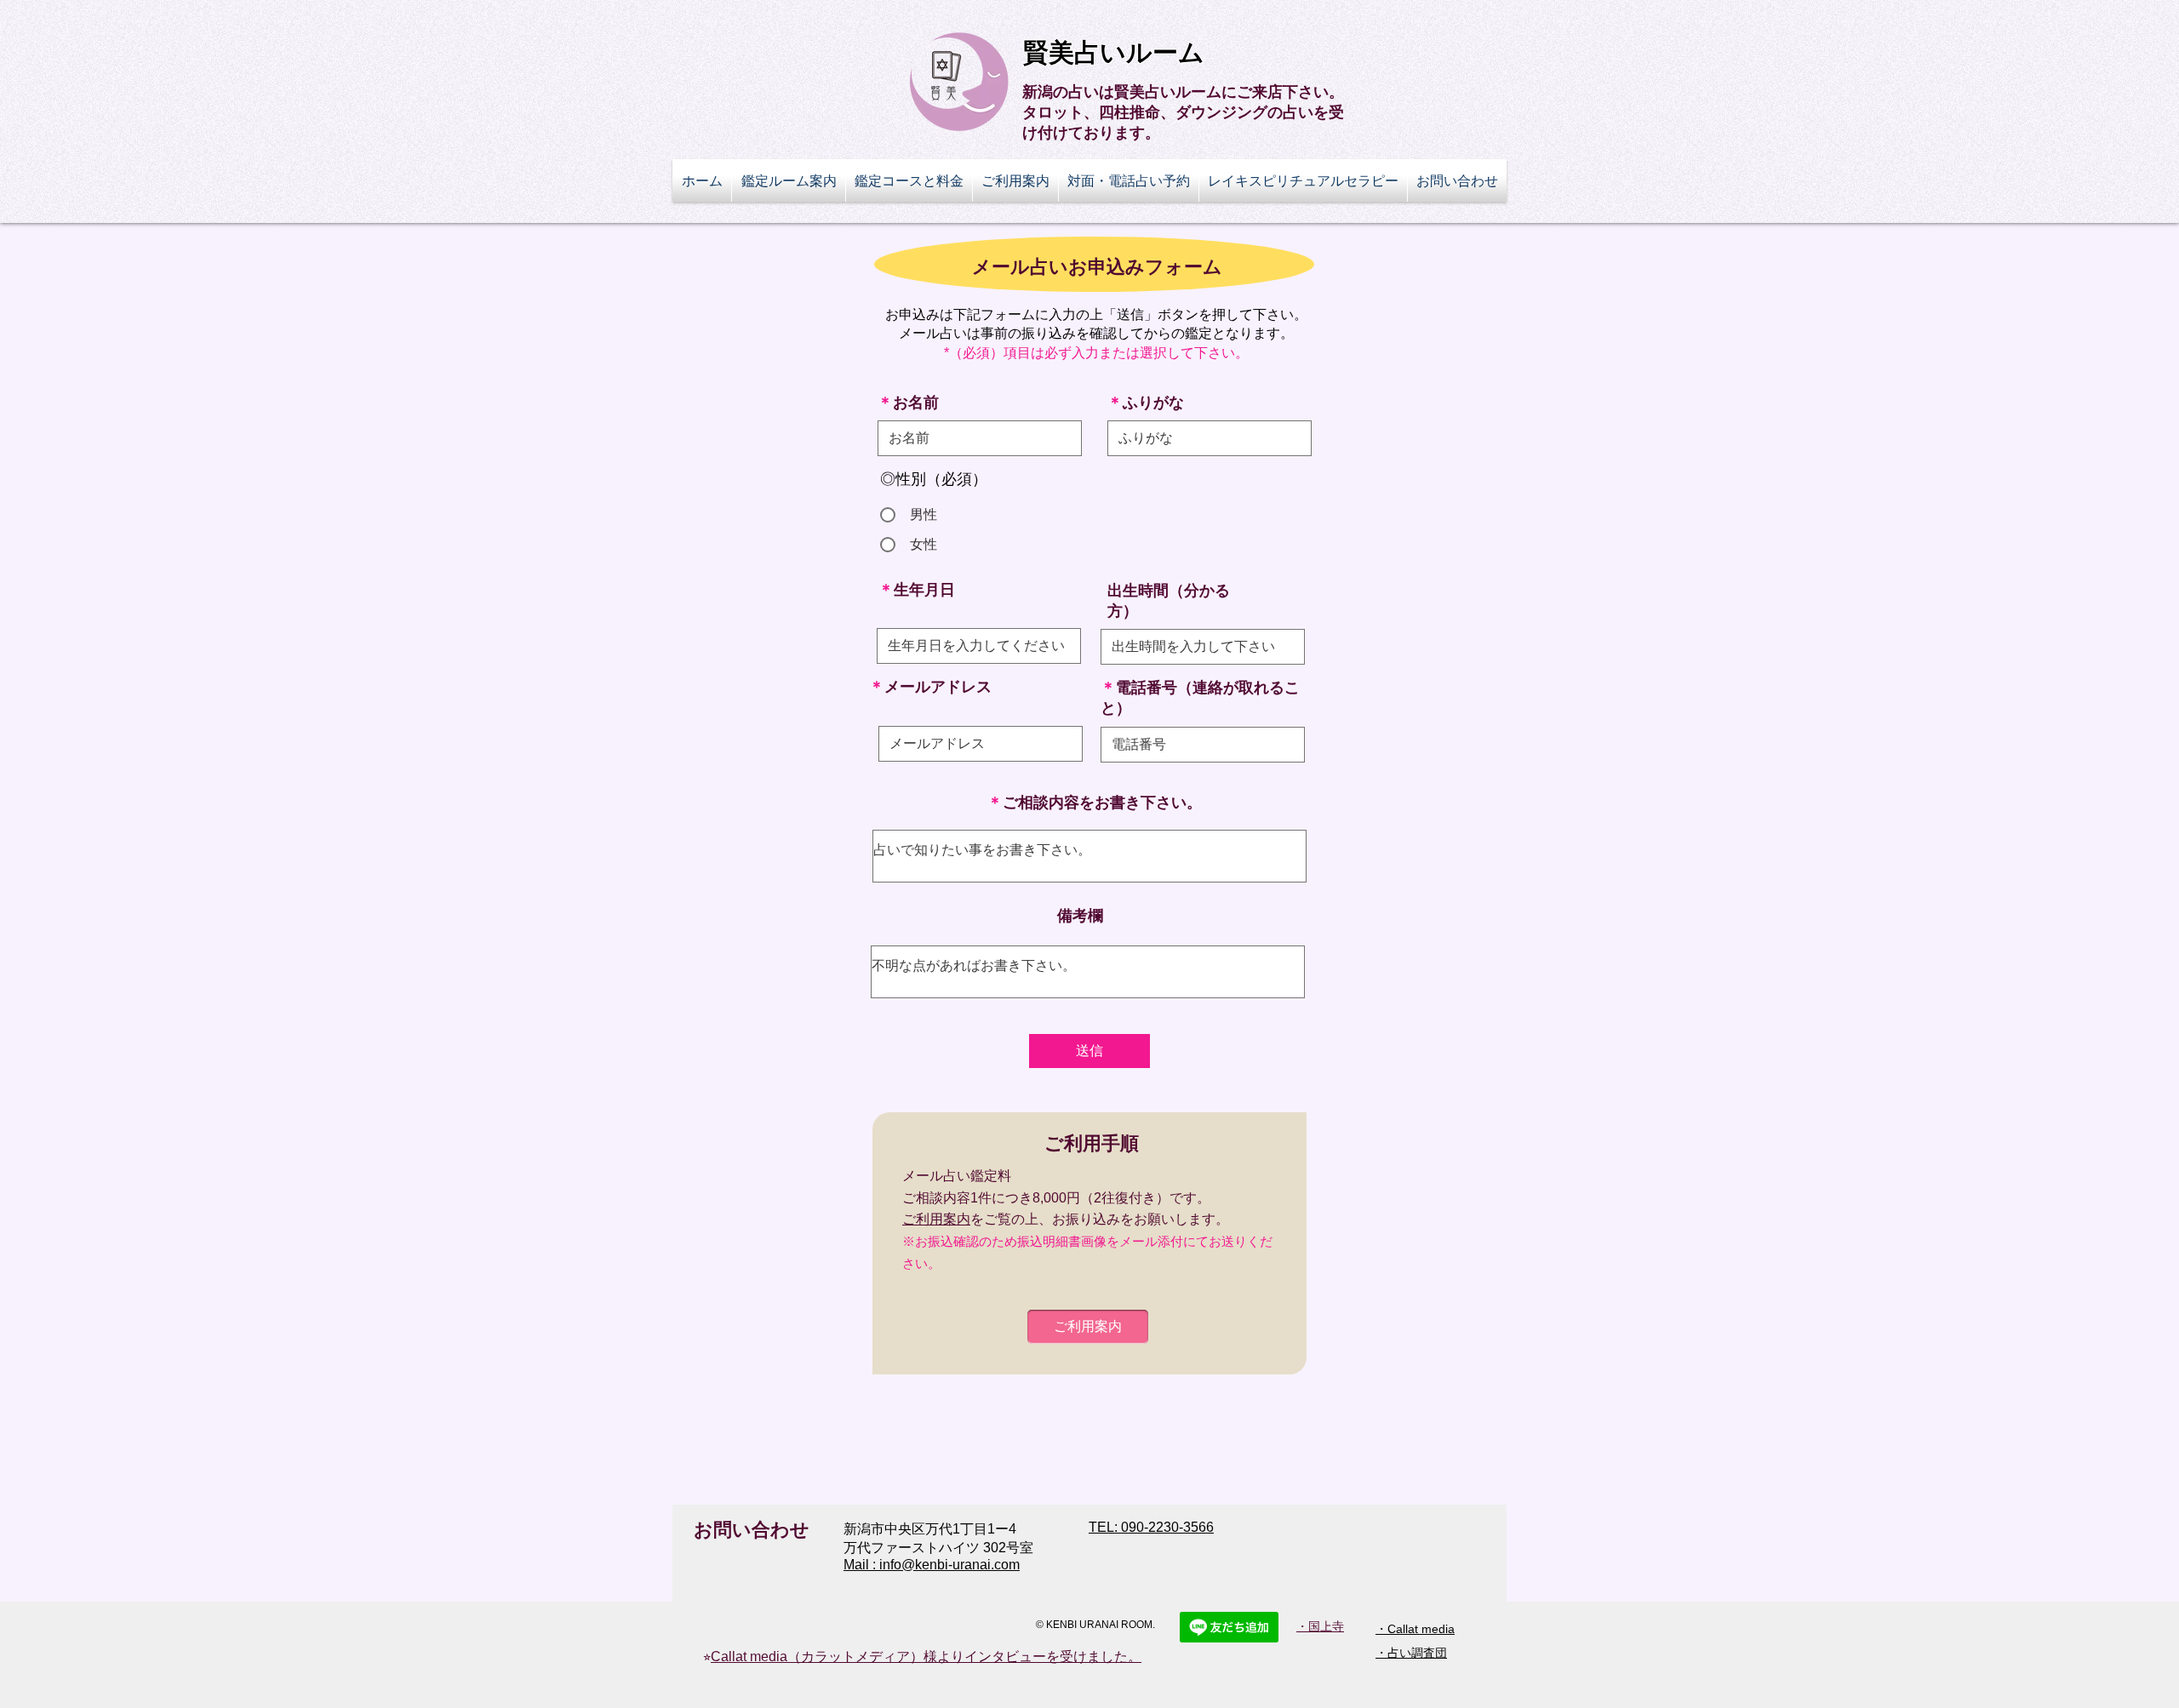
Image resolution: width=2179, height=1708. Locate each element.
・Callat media (1415, 1629)
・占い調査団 (1411, 1653)
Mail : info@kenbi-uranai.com (932, 1565)
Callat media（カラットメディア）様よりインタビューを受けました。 (926, 1657)
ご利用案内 (936, 1219)
